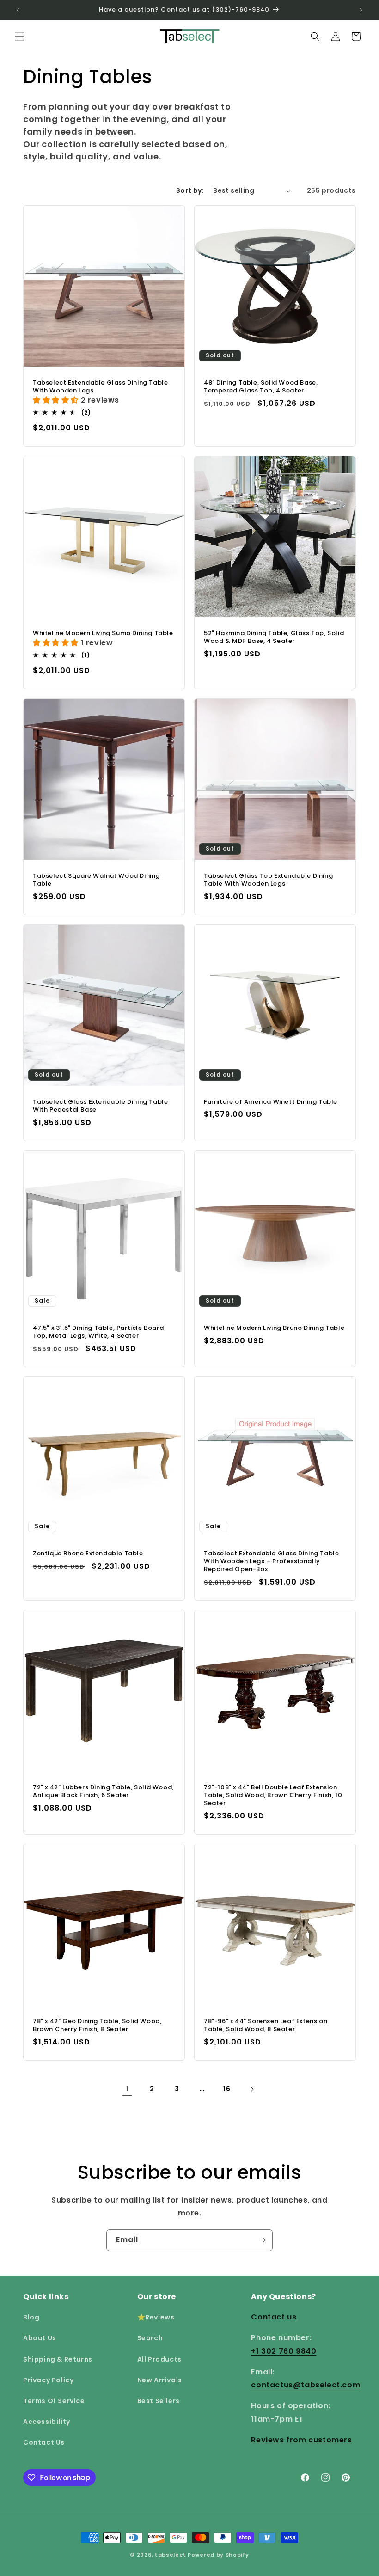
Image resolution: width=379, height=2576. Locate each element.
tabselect (170, 2555)
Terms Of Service (54, 2401)
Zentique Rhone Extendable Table (88, 1554)
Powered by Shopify (218, 2555)
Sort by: (190, 190)
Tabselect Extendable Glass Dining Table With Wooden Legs (100, 387)
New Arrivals (160, 2380)
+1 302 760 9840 (284, 2351)
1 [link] (127, 2089)
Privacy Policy (48, 2380)
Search (150, 2338)
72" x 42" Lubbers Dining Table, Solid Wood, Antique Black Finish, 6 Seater (103, 1792)
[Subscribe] (262, 2240)
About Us (40, 2338)
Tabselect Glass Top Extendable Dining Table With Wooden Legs (268, 880)
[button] (19, 37)
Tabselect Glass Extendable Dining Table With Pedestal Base (100, 1106)
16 (227, 2089)
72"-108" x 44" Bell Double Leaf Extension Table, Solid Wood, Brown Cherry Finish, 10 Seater (273, 1796)
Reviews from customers (301, 2440)
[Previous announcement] (18, 10)
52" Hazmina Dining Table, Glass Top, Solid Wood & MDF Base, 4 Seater (274, 637)
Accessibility (47, 2422)
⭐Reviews (156, 2317)
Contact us (274, 2317)
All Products (159, 2359)
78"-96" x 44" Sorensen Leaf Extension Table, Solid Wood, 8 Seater (266, 2025)
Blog (31, 2317)
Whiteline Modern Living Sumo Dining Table (103, 633)
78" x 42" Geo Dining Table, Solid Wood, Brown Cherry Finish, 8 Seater (97, 2025)
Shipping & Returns (58, 2359)
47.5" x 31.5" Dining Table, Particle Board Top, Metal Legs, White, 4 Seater (98, 1332)
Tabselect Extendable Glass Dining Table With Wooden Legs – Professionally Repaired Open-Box (271, 1562)
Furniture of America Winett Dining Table (271, 1102)
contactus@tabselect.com (306, 2385)
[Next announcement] (361, 10)
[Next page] (252, 2089)
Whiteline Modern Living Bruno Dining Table (274, 1328)
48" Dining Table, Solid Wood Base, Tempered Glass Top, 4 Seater (261, 387)
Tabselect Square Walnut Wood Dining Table (96, 880)
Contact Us (44, 2442)
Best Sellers (159, 2401)
